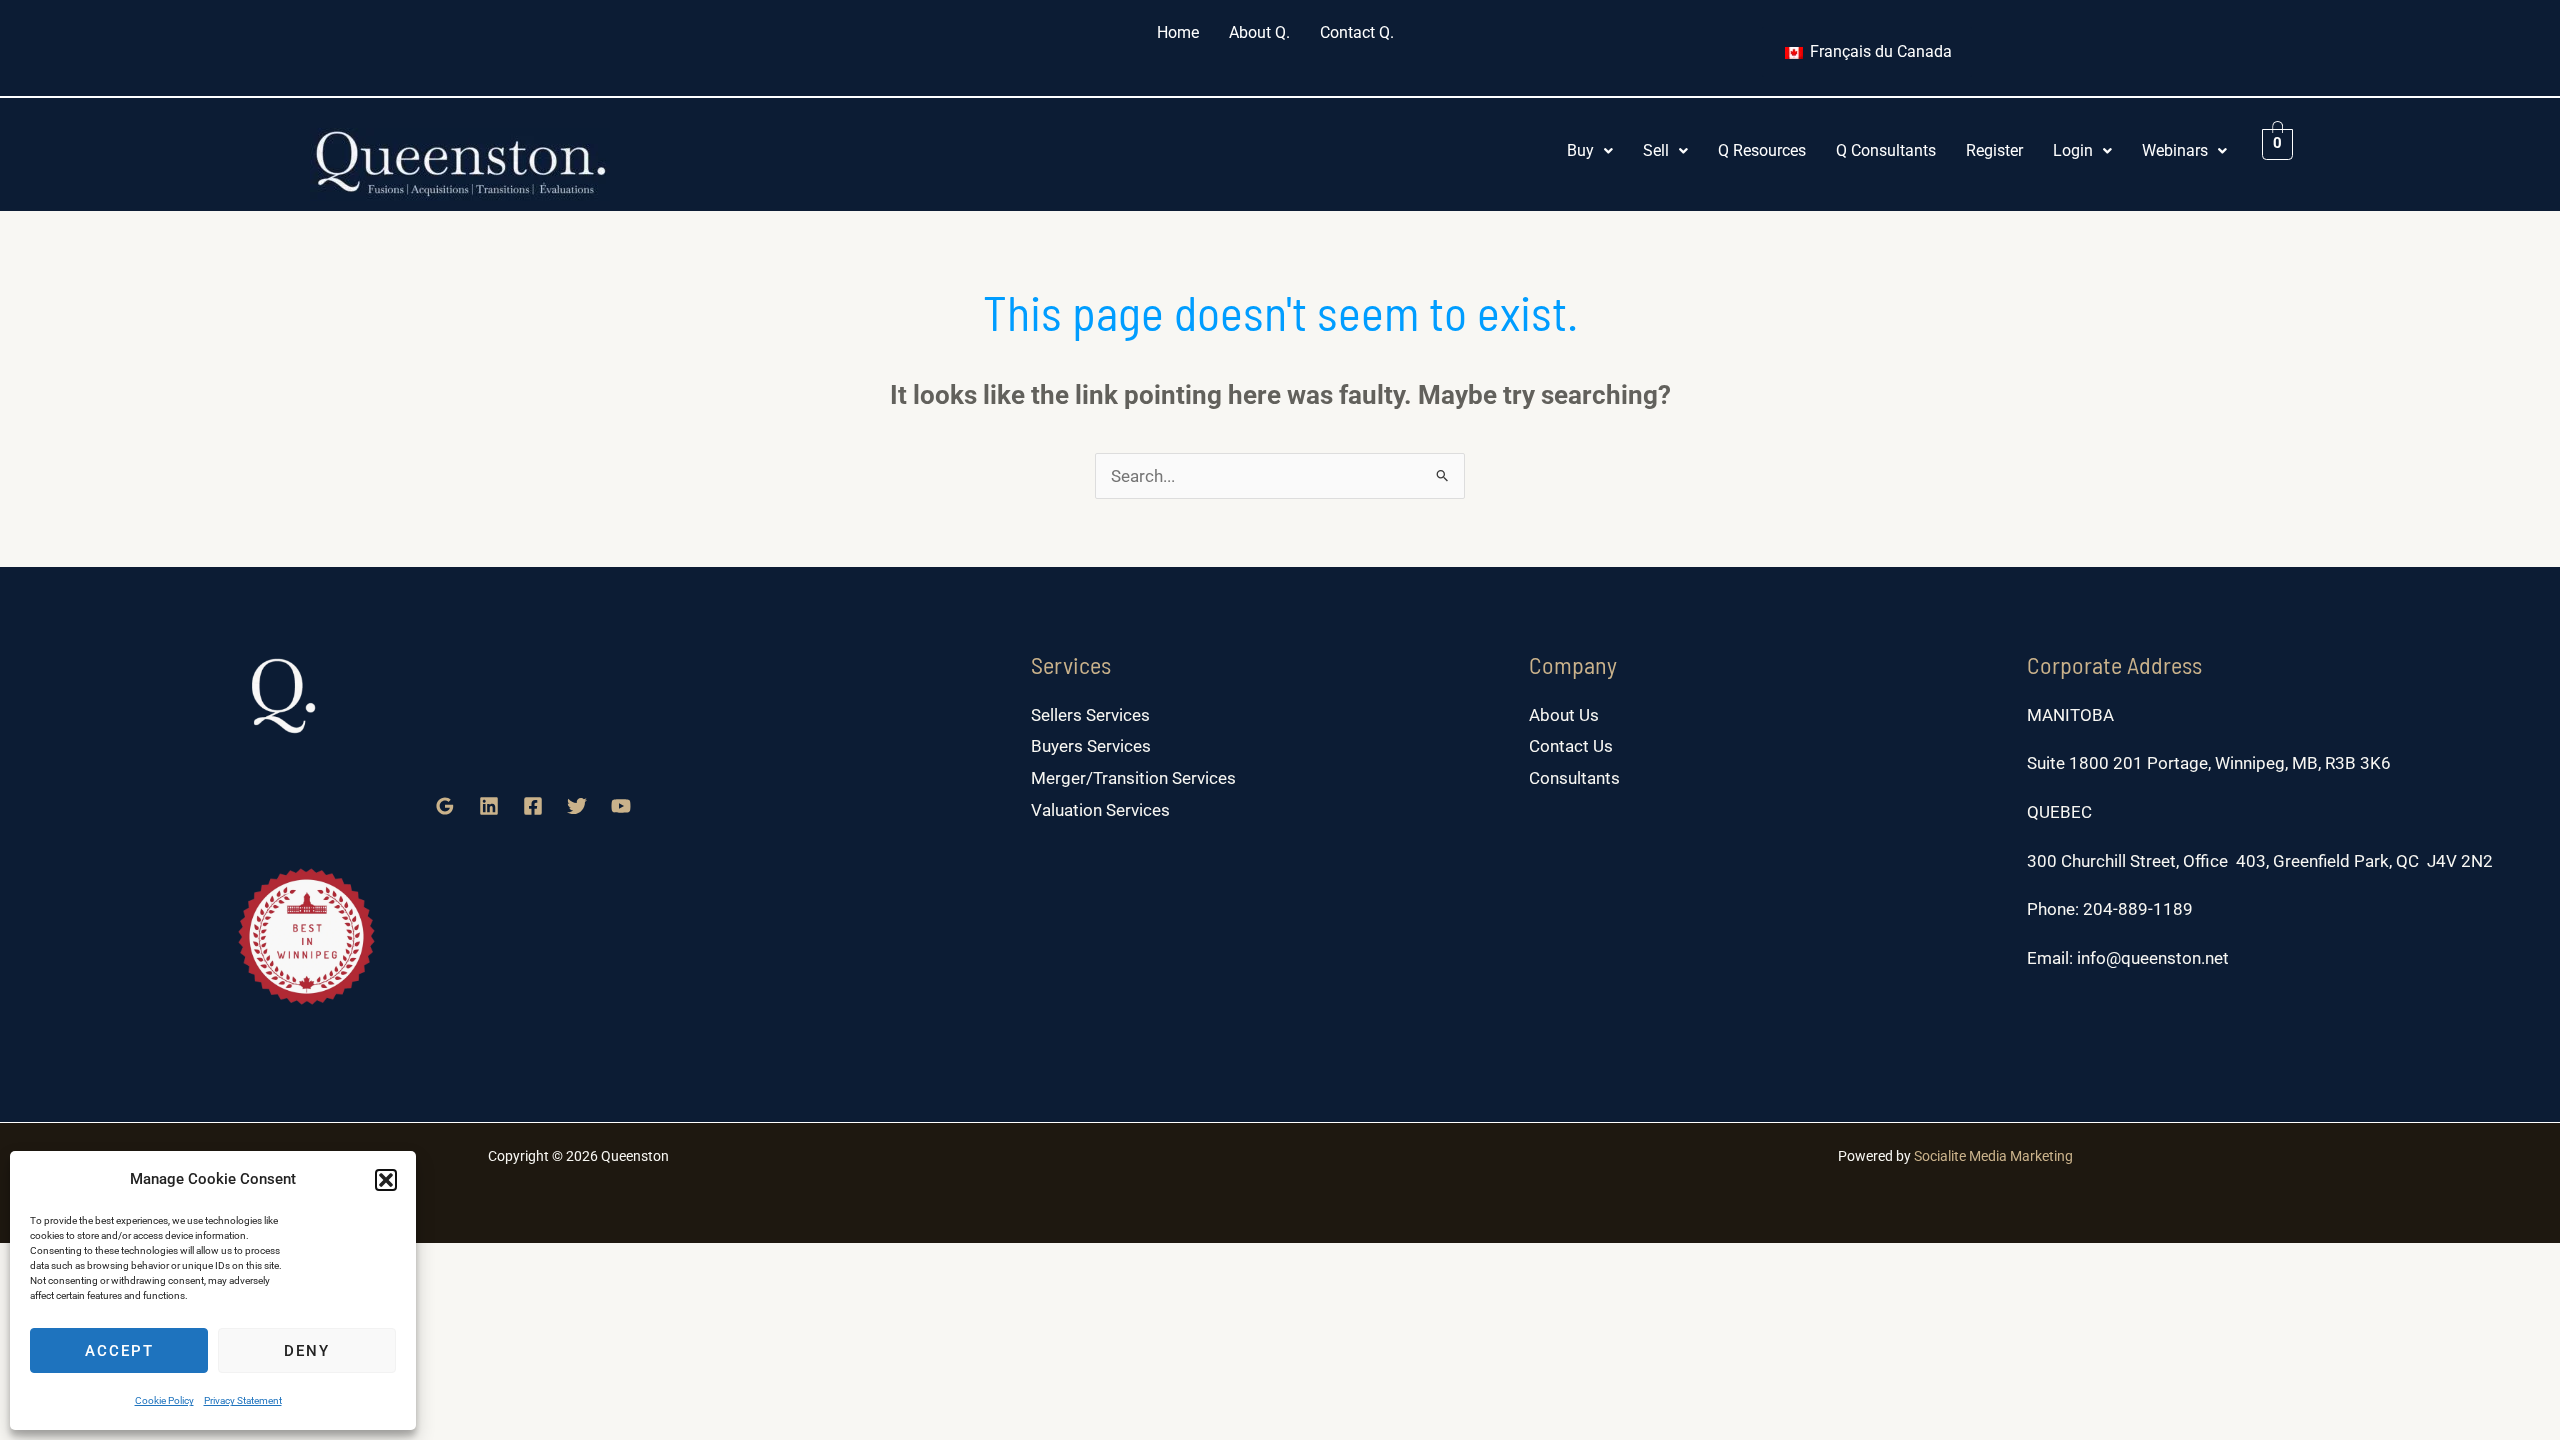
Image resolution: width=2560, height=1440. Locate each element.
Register (1994, 150)
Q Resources (1762, 150)
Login (2073, 150)
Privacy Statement (243, 1400)
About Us (1564, 715)
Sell (1656, 150)
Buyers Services (1091, 746)
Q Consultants (1886, 150)
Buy (1580, 150)
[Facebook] (533, 806)
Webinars (2175, 150)
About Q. (1259, 32)
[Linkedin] (489, 806)
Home (1178, 32)
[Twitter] (577, 806)
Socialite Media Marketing (1993, 1156)
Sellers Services (1090, 715)
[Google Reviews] (445, 806)
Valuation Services (1100, 810)
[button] (386, 1180)
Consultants (1574, 778)
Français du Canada (1879, 51)
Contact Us (1571, 746)
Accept (119, 1351)
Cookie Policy (164, 1400)
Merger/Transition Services (1133, 778)
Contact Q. (1357, 32)
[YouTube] (621, 806)
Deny (307, 1351)
